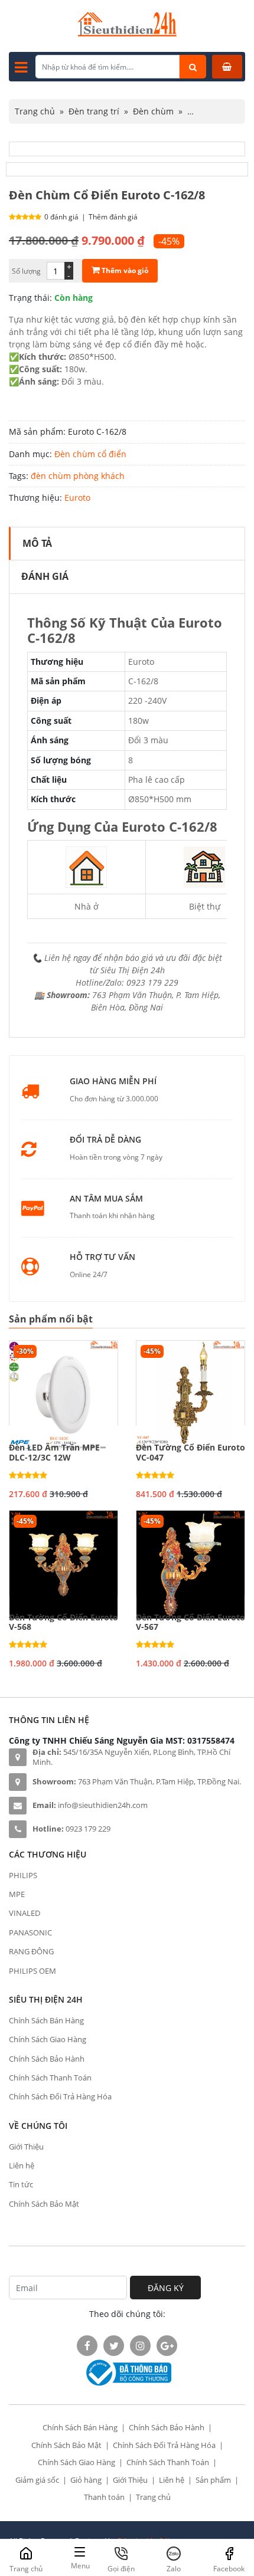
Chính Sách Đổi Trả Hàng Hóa (60, 2096)
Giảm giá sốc (37, 2480)
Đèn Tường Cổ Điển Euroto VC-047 (190, 1453)
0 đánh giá (61, 217)
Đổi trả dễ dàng (105, 1140)
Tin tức (21, 2184)
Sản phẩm (213, 2480)
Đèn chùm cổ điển (90, 454)
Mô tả (37, 543)
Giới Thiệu (26, 2147)
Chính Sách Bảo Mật (44, 2204)
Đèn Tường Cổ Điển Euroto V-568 (63, 1623)
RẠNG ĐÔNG (31, 1951)
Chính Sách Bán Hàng (46, 2020)
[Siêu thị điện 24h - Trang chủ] (127, 33)
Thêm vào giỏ (124, 270)
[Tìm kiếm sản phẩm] (193, 67)
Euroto (77, 498)
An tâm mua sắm (106, 1199)
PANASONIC (30, 1932)
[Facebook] (87, 2346)
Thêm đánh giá (113, 217)
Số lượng (26, 271)
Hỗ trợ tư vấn (102, 1257)
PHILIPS (23, 1875)
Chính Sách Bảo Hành (47, 2059)
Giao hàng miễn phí (113, 1082)
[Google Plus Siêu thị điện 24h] (167, 2346)
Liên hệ (22, 2165)
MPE (17, 1894)
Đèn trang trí (94, 111)
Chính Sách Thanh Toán (50, 2078)
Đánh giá (45, 576)
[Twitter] (114, 2346)
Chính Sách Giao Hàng (48, 2039)
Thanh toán (104, 2497)
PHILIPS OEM (32, 1971)
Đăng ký (166, 2288)
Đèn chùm (153, 111)
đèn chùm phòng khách (78, 476)
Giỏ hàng (86, 2480)
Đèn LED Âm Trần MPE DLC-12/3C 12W (54, 1453)
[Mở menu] (21, 67)
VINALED (25, 1913)
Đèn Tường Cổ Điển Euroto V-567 (190, 1623)
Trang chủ (35, 111)
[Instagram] (140, 2346)
